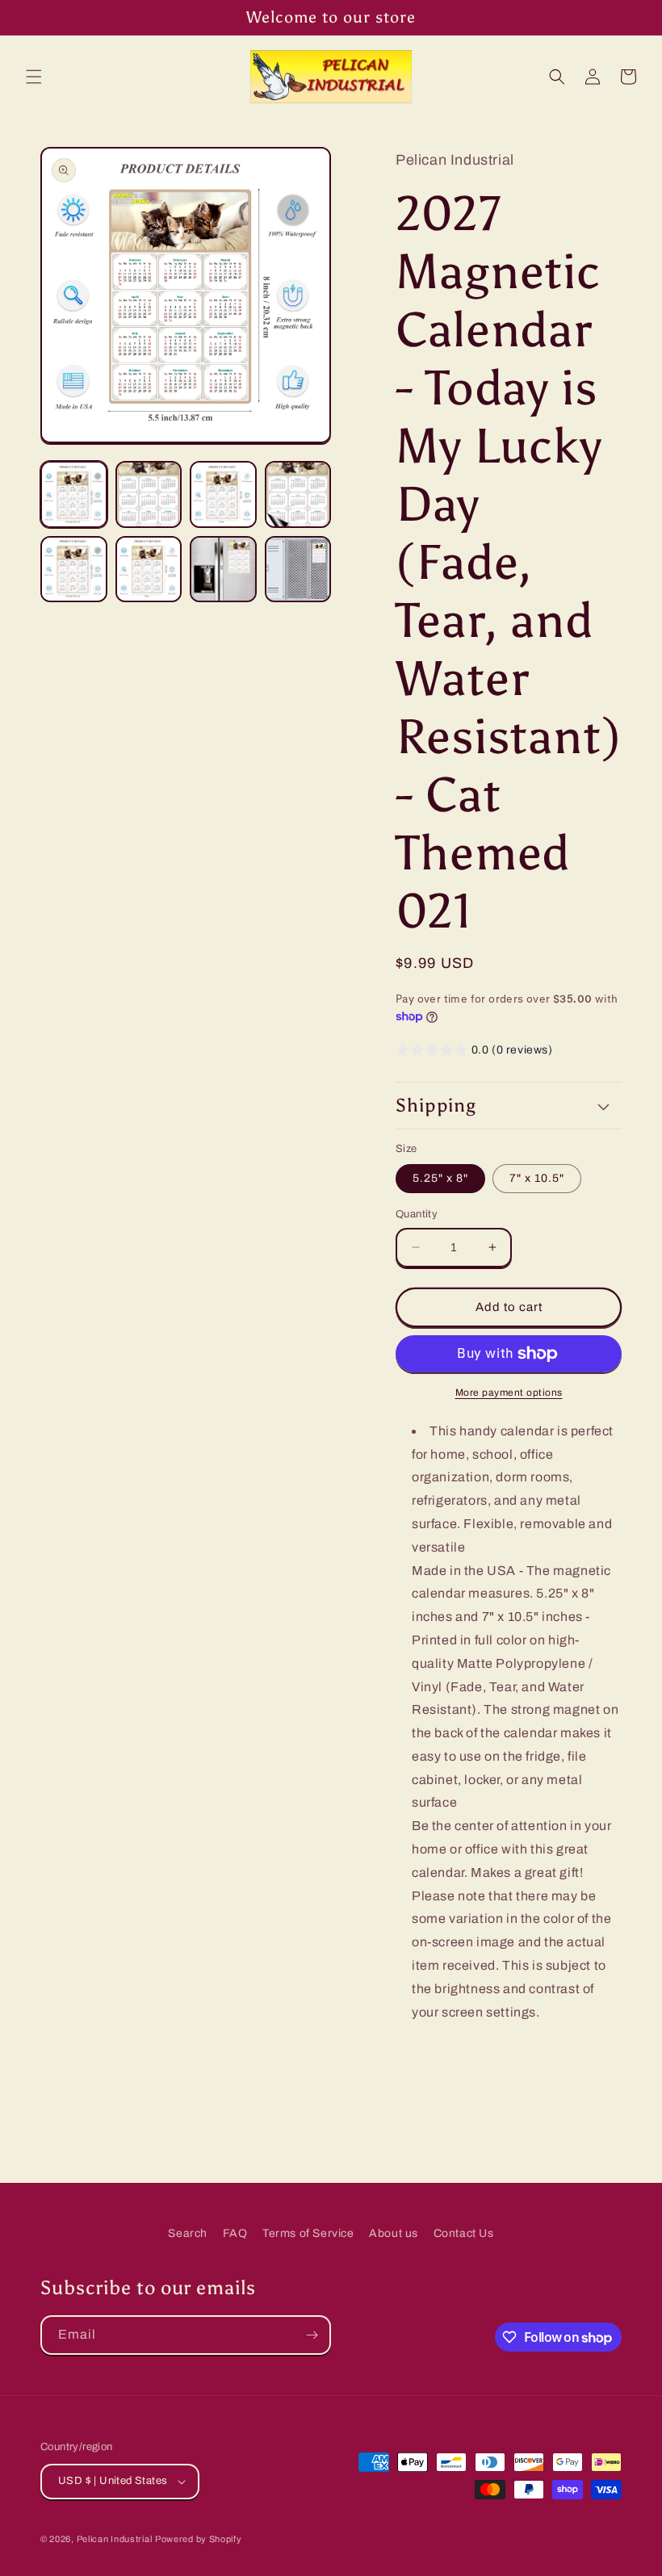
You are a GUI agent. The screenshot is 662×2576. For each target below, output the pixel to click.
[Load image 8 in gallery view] (298, 570)
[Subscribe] (312, 2335)
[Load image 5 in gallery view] (74, 570)
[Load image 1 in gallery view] (74, 494)
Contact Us (464, 2233)
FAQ (235, 2233)
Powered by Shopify (199, 2539)
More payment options (509, 1393)
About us (394, 2233)
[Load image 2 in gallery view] (149, 494)
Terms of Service (308, 2233)
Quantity (417, 1214)
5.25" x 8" (440, 1178)
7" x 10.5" (537, 1178)
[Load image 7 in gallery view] (223, 570)
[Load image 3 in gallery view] (223, 494)
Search (188, 2233)
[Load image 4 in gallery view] (298, 494)
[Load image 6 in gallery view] (149, 570)
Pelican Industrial (115, 2539)
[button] (34, 77)
